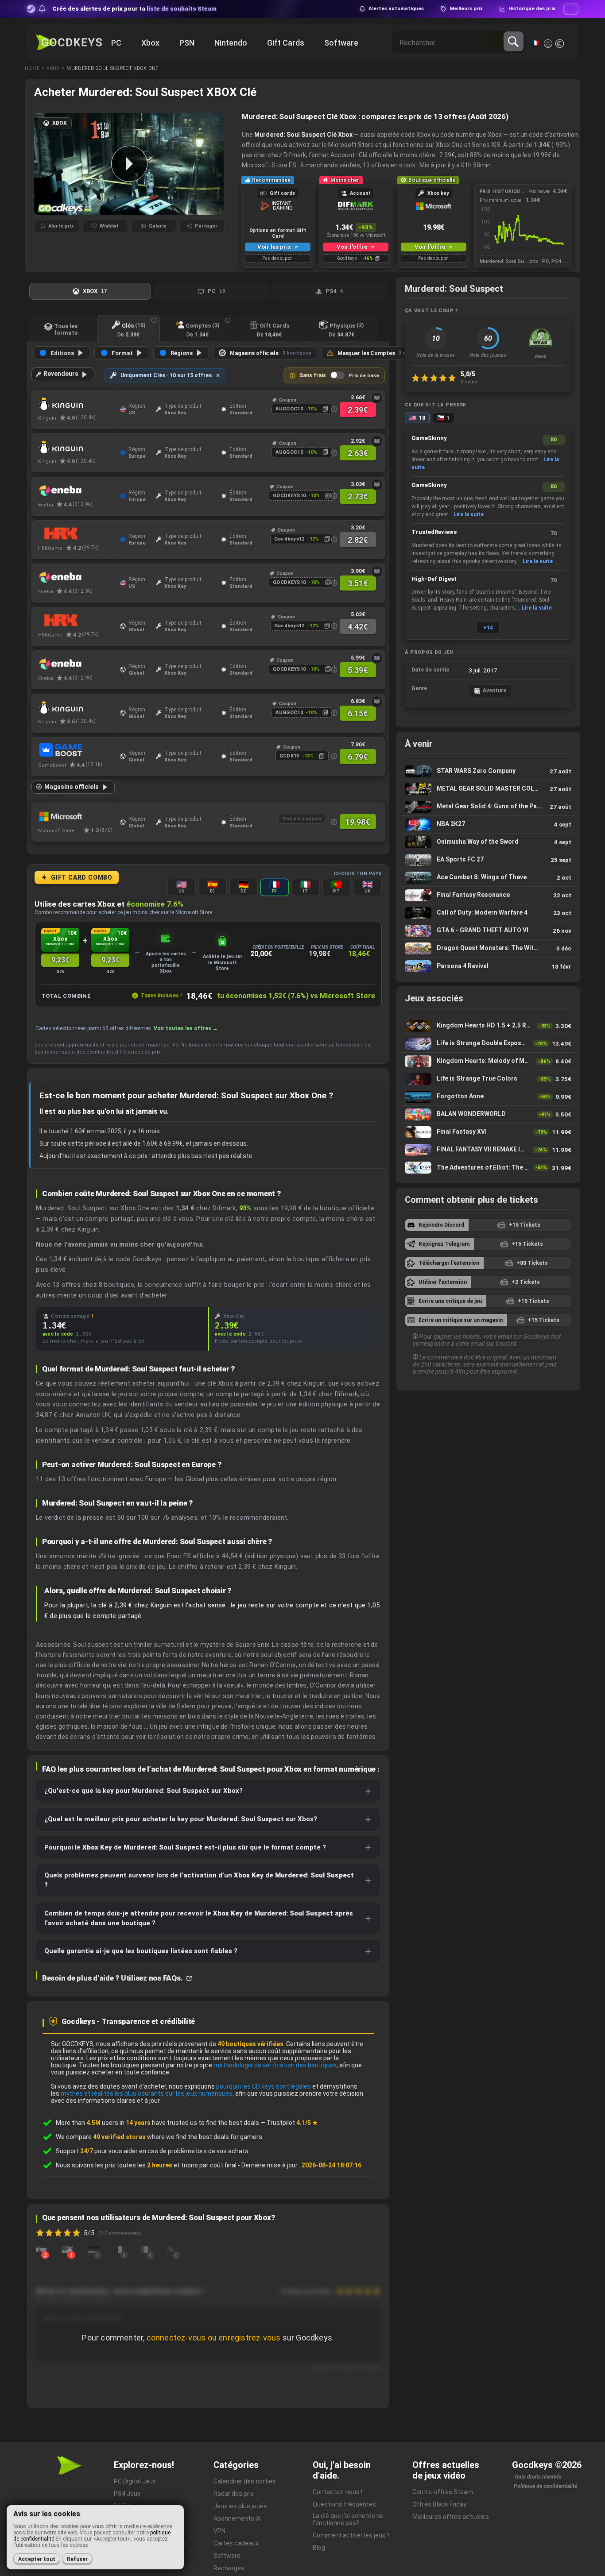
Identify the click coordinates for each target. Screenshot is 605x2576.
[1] (67, 2249)
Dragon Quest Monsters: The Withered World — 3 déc (488, 948)
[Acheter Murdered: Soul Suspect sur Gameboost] (77, 751)
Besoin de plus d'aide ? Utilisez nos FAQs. (113, 1978)
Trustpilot (292, 2123)
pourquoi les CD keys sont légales (264, 2086)
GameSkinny (429, 438)
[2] (41, 2249)
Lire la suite (469, 514)
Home (32, 68)
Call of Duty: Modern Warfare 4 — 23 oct (488, 913)
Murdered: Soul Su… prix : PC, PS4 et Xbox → (523, 261)
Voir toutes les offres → (186, 1028)
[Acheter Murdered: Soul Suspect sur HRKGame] (77, 534)
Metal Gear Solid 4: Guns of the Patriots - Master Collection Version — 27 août (488, 807)
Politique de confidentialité (545, 2486)
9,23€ (60, 960)
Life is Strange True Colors (488, 1079)
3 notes (469, 382)
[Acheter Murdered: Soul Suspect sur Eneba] (77, 490)
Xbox (53, 68)
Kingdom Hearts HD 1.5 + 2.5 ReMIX (488, 1026)
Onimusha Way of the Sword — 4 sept (488, 842)
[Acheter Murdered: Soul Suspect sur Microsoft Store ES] (77, 816)
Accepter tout (37, 2559)
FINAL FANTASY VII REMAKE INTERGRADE (488, 1150)
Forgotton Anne (488, 1097)
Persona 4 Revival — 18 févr (488, 966)
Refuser (77, 2559)
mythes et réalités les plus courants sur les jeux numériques (147, 2093)
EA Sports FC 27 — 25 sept (488, 860)
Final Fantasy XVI (488, 1132)
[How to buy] (377, 398)
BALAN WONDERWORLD (488, 1114)
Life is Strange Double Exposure (488, 1044)
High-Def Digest (434, 579)
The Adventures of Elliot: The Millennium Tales (488, 1168)
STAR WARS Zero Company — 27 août (488, 771)
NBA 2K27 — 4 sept (488, 825)
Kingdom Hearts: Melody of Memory (488, 1061)
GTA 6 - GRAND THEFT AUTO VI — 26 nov (488, 931)
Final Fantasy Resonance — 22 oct (488, 895)
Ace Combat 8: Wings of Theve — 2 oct (488, 878)
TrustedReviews (434, 532)
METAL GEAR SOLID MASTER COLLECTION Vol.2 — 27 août (488, 789)
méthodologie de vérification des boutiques (275, 2065)
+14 (488, 628)
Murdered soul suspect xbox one (112, 68)
